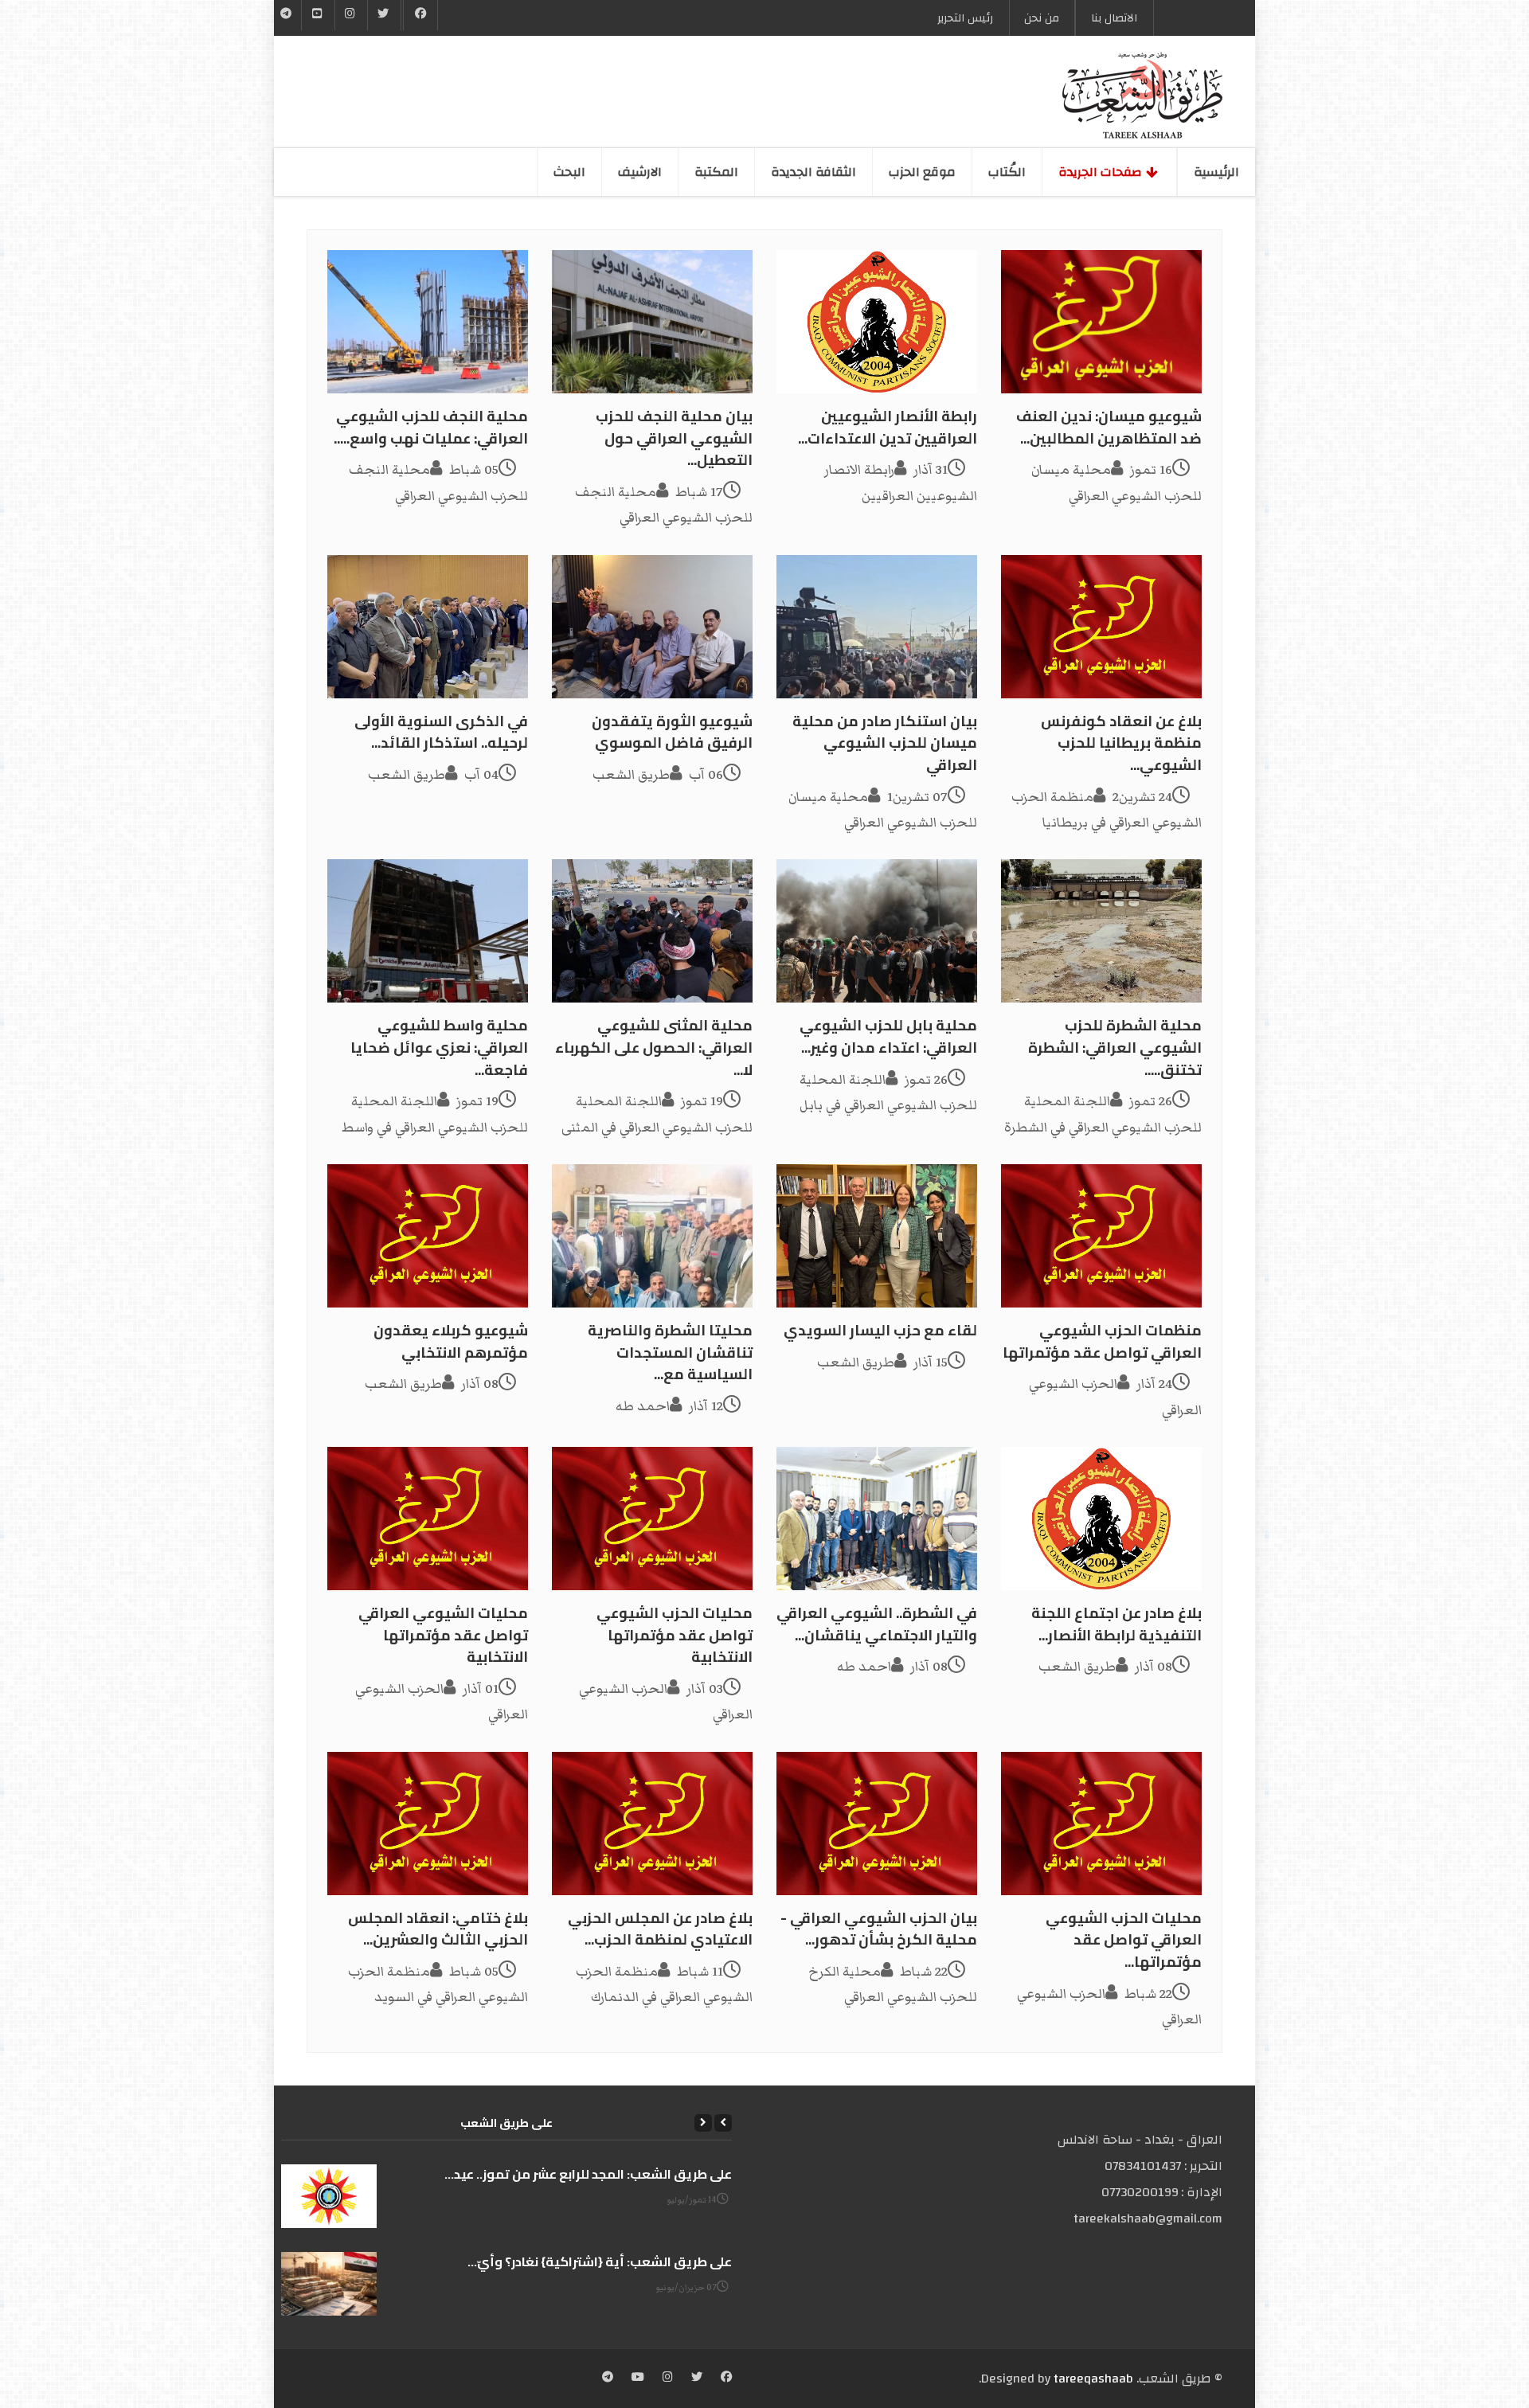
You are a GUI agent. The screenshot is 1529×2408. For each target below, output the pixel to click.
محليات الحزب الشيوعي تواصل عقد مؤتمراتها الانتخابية (675, 1635)
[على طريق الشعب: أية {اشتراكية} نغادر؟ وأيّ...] (329, 2284)
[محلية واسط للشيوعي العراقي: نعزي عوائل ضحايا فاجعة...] (428, 931)
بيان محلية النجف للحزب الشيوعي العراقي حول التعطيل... (674, 438)
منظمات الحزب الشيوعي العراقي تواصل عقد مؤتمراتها (1102, 1341)
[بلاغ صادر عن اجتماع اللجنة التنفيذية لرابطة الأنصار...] (1101, 1519)
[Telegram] (286, 15)
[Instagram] (668, 2379)
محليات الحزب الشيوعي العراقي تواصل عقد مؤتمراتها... (1124, 1940)
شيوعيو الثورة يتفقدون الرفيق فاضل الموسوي (672, 732)
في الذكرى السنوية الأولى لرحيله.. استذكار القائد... (441, 732)
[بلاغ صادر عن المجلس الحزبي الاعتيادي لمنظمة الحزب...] (652, 1824)
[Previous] (723, 2123)
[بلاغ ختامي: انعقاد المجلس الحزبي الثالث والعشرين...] (428, 1824)
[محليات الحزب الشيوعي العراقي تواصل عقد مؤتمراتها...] (1101, 1824)
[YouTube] (318, 15)
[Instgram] (351, 15)
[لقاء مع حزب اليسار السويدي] (877, 1236)
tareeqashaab (1093, 2379)
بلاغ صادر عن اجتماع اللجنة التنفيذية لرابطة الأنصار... (1116, 1624)
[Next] (703, 2123)
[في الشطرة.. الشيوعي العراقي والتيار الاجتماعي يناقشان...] (877, 1519)
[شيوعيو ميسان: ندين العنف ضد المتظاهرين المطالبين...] (1101, 322)
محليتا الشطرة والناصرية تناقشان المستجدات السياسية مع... (670, 1352)
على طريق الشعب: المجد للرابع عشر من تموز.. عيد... (588, 2174)
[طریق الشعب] (1142, 96)
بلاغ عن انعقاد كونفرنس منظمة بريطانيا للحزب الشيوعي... (1121, 743)
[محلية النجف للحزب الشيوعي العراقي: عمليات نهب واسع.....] (428, 322)
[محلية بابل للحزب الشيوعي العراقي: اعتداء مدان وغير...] (877, 931)
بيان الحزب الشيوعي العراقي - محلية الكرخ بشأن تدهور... (879, 1929)
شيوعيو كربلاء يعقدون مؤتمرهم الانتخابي (451, 1341)
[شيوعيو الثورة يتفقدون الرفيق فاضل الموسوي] (652, 627)
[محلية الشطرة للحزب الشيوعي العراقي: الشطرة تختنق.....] (1101, 931)
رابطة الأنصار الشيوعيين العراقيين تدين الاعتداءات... (888, 427)
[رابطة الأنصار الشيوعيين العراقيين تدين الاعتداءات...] (877, 322)
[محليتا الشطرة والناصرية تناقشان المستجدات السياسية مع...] (652, 1236)
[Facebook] (421, 15)
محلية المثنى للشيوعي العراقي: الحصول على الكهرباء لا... (654, 1047)
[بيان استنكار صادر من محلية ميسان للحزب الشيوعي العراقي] (877, 627)
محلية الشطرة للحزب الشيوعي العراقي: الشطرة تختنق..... (1115, 1047)
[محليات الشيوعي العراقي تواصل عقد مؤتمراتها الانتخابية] (428, 1519)
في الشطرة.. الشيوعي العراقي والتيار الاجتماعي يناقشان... (877, 1624)
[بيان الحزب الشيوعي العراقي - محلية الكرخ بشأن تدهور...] (877, 1824)
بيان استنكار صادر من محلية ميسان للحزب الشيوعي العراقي (885, 743)
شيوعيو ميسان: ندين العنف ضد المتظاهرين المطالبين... (1109, 427)
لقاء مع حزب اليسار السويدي (880, 1330)
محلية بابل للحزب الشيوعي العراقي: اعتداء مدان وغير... (888, 1036)
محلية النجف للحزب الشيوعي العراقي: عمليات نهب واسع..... (431, 427)
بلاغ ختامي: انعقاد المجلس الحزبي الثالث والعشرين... (438, 1929)
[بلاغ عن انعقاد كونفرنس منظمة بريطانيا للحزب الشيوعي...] (1101, 627)
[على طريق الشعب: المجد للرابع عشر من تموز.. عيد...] (329, 2196)
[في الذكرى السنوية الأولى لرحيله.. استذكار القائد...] (428, 627)
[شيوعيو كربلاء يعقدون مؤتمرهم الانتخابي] (428, 1236)
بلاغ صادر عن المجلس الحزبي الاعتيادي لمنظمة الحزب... (660, 1929)
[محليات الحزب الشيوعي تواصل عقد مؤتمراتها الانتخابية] (652, 1519)
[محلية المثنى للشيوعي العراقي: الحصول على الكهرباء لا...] (652, 931)
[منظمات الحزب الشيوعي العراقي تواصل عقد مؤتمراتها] (1101, 1236)
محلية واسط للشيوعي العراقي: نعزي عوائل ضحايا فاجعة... (439, 1047)
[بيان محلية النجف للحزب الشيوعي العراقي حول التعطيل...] (652, 322)
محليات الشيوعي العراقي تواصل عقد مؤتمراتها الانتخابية (443, 1635)
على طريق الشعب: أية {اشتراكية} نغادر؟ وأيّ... (600, 2261)
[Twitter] (384, 15)
